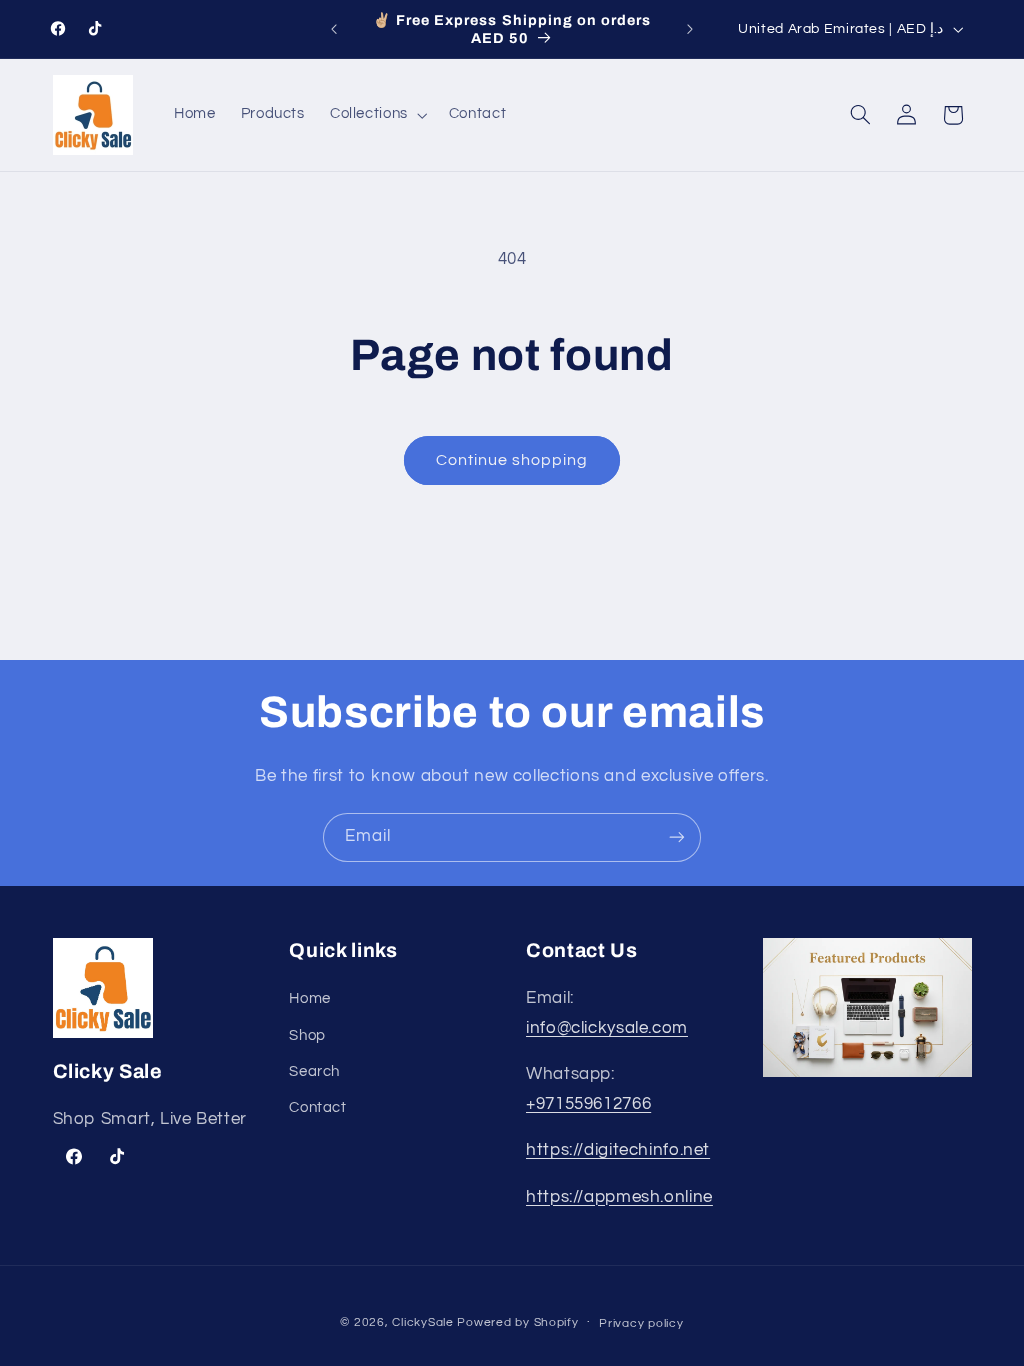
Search (314, 1071)
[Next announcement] (690, 29)
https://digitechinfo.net (618, 1150)
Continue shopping (512, 460)
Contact (317, 1107)
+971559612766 (588, 1104)
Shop (307, 1035)
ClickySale (422, 1322)
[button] (376, 115)
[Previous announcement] (334, 29)
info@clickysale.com (607, 1028)
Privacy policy (641, 1323)
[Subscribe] (677, 837)
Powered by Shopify (517, 1322)
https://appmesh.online (619, 1197)
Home (310, 998)
